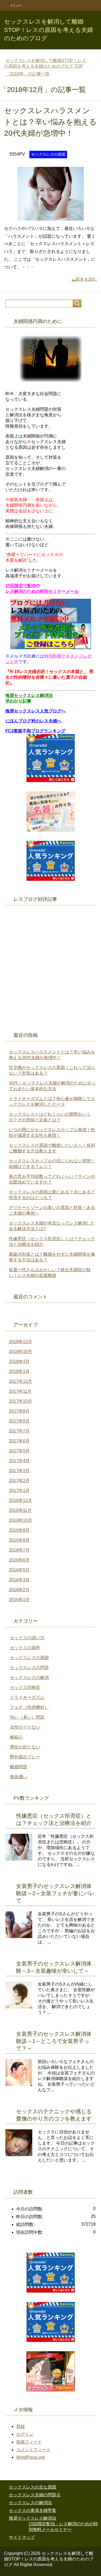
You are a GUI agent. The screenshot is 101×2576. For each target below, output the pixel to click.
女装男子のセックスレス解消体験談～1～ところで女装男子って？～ (54, 2041)
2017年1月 (19, 1491)
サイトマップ (22, 2537)
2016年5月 (19, 1570)
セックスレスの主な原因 (33, 2487)
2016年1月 (19, 1600)
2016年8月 (19, 1540)
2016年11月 (20, 1510)
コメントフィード (33, 2450)
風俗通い (19, 1777)
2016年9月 (19, 1530)
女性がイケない (25, 1727)
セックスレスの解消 (29, 1677)
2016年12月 (20, 1500)
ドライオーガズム (27, 1697)
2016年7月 (19, 1550)
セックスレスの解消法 (30, 2503)
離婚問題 (19, 1767)
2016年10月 (20, 1520)
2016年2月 (19, 1590)
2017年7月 (19, 1431)
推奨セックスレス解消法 (33, 2518)
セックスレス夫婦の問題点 (35, 2495)
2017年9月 (19, 1411)
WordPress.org (30, 2457)
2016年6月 (19, 1560)
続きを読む (86, 279)
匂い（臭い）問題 (27, 1717)
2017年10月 (20, 1401)
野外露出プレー (25, 1757)
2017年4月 (19, 1461)
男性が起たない (25, 1747)
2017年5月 (19, 1451)
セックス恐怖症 (25, 1687)
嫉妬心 (16, 1737)
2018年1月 (19, 1371)
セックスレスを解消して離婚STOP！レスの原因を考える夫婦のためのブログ (48, 30)
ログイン (25, 2434)
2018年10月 (20, 1352)
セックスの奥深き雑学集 (33, 2510)
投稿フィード (29, 2442)
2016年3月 (19, 1580)
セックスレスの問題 (29, 1668)
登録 (20, 2426)
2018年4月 (19, 1362)
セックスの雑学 (25, 1648)
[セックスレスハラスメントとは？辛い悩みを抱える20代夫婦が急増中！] (51, 216)
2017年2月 (19, 1481)
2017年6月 (19, 1441)
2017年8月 (19, 1421)
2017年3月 (19, 1471)
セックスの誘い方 (27, 1638)
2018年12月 (20, 1342)
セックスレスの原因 (48, 154)
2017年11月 (20, 1391)
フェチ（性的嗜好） (29, 1707)
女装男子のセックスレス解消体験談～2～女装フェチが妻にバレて (55, 1893)
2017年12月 (20, 1381)
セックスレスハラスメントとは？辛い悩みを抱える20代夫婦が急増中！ (50, 122)
